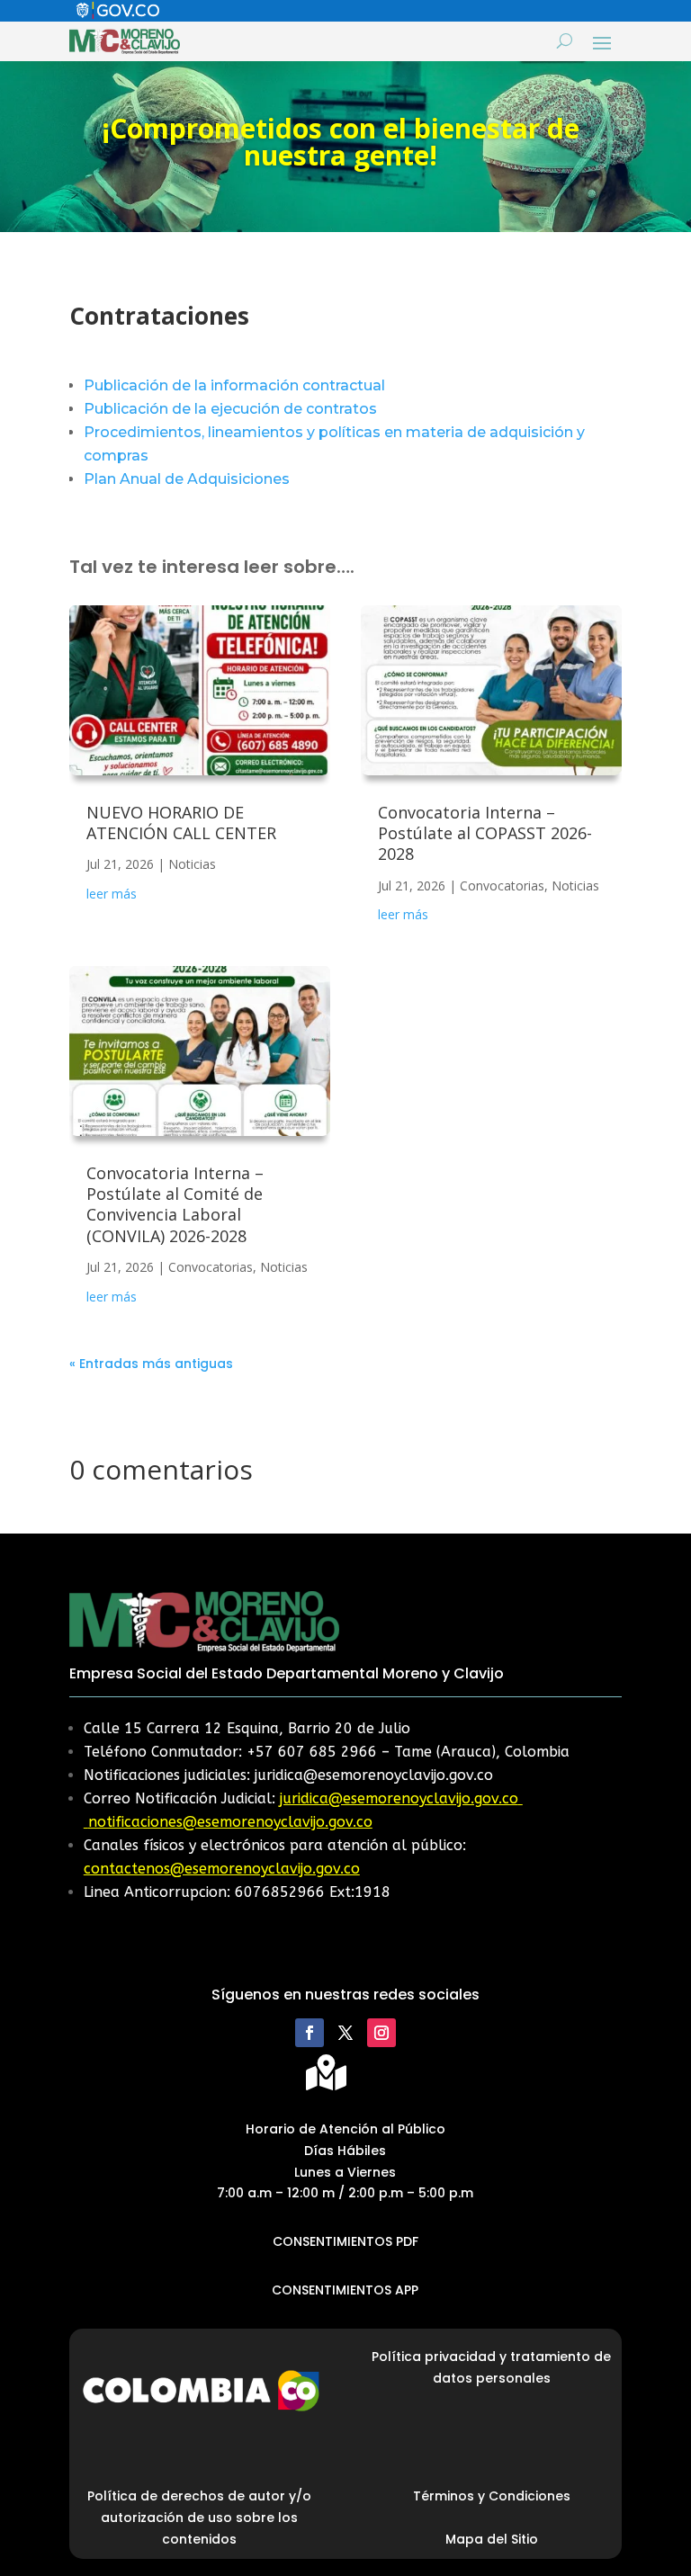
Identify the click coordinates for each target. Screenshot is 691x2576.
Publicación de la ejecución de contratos (230, 409)
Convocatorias (211, 1267)
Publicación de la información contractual (234, 385)
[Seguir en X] (345, 2033)
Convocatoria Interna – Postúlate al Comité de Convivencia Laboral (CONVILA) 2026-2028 (175, 1204)
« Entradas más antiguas (151, 1364)
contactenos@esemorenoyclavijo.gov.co (222, 1869)
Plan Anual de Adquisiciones (187, 479)
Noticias (192, 864)
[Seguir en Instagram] (381, 2033)
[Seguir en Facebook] (310, 2033)
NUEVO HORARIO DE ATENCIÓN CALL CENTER (181, 823)
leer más (112, 894)
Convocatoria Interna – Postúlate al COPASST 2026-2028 (485, 833)
